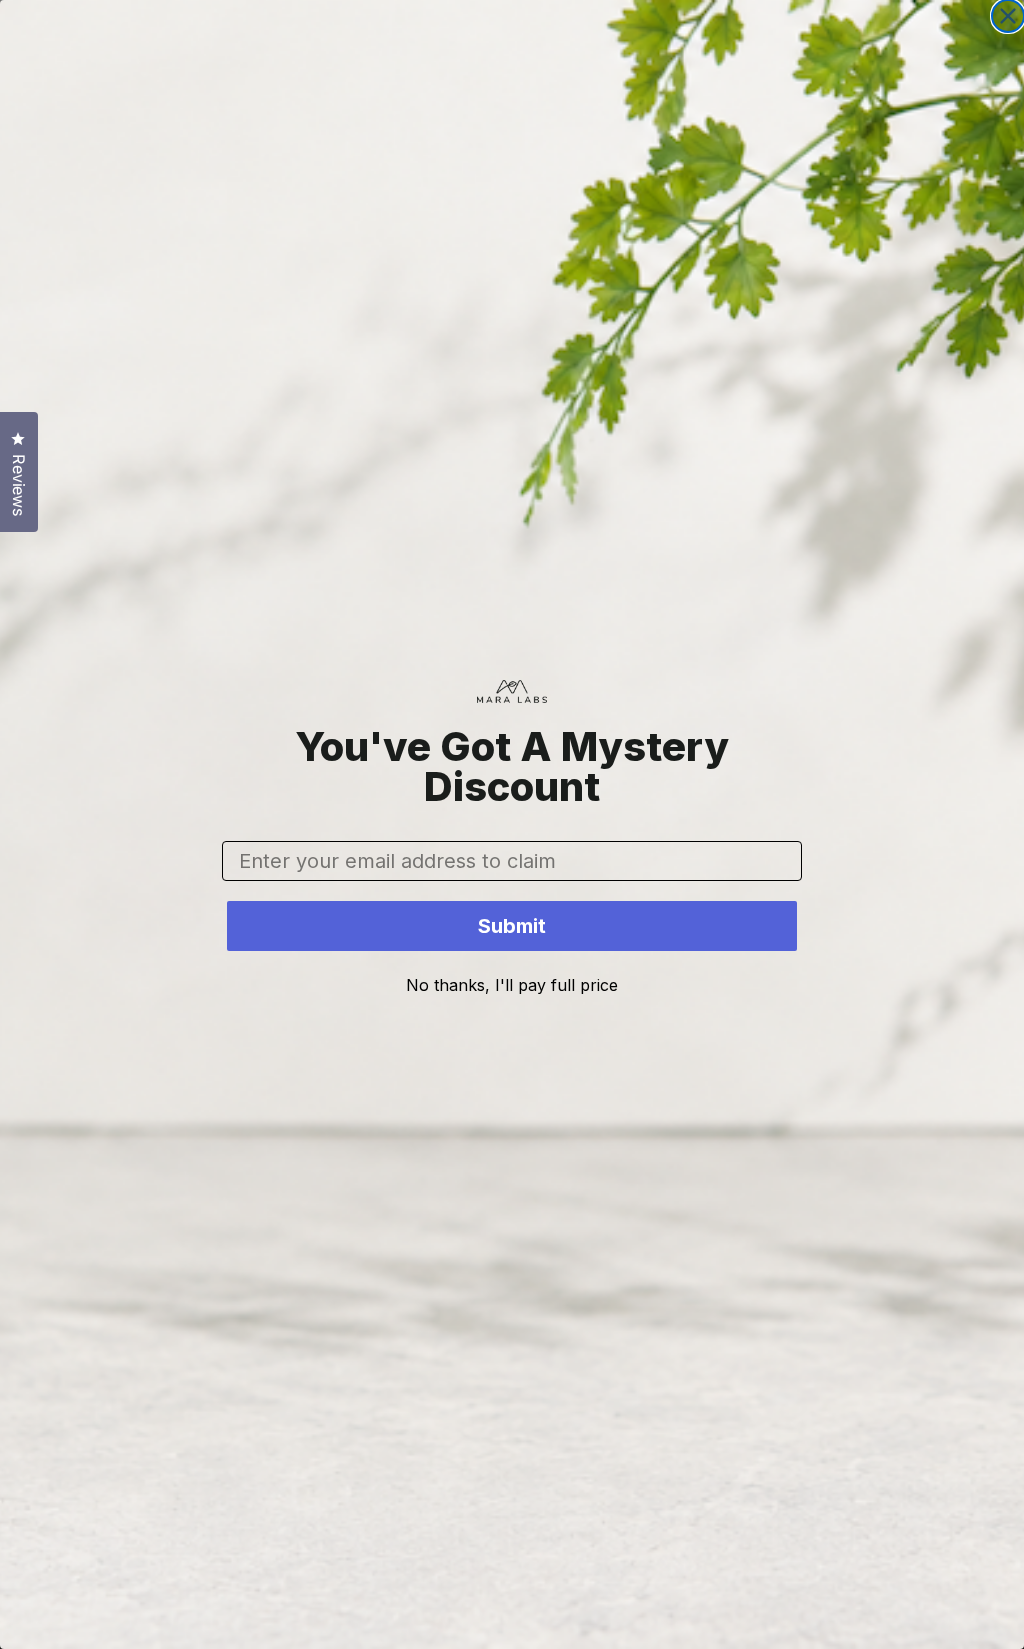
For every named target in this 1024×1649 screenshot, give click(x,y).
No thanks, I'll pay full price (512, 985)
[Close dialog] (1008, 16)
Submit (512, 926)
